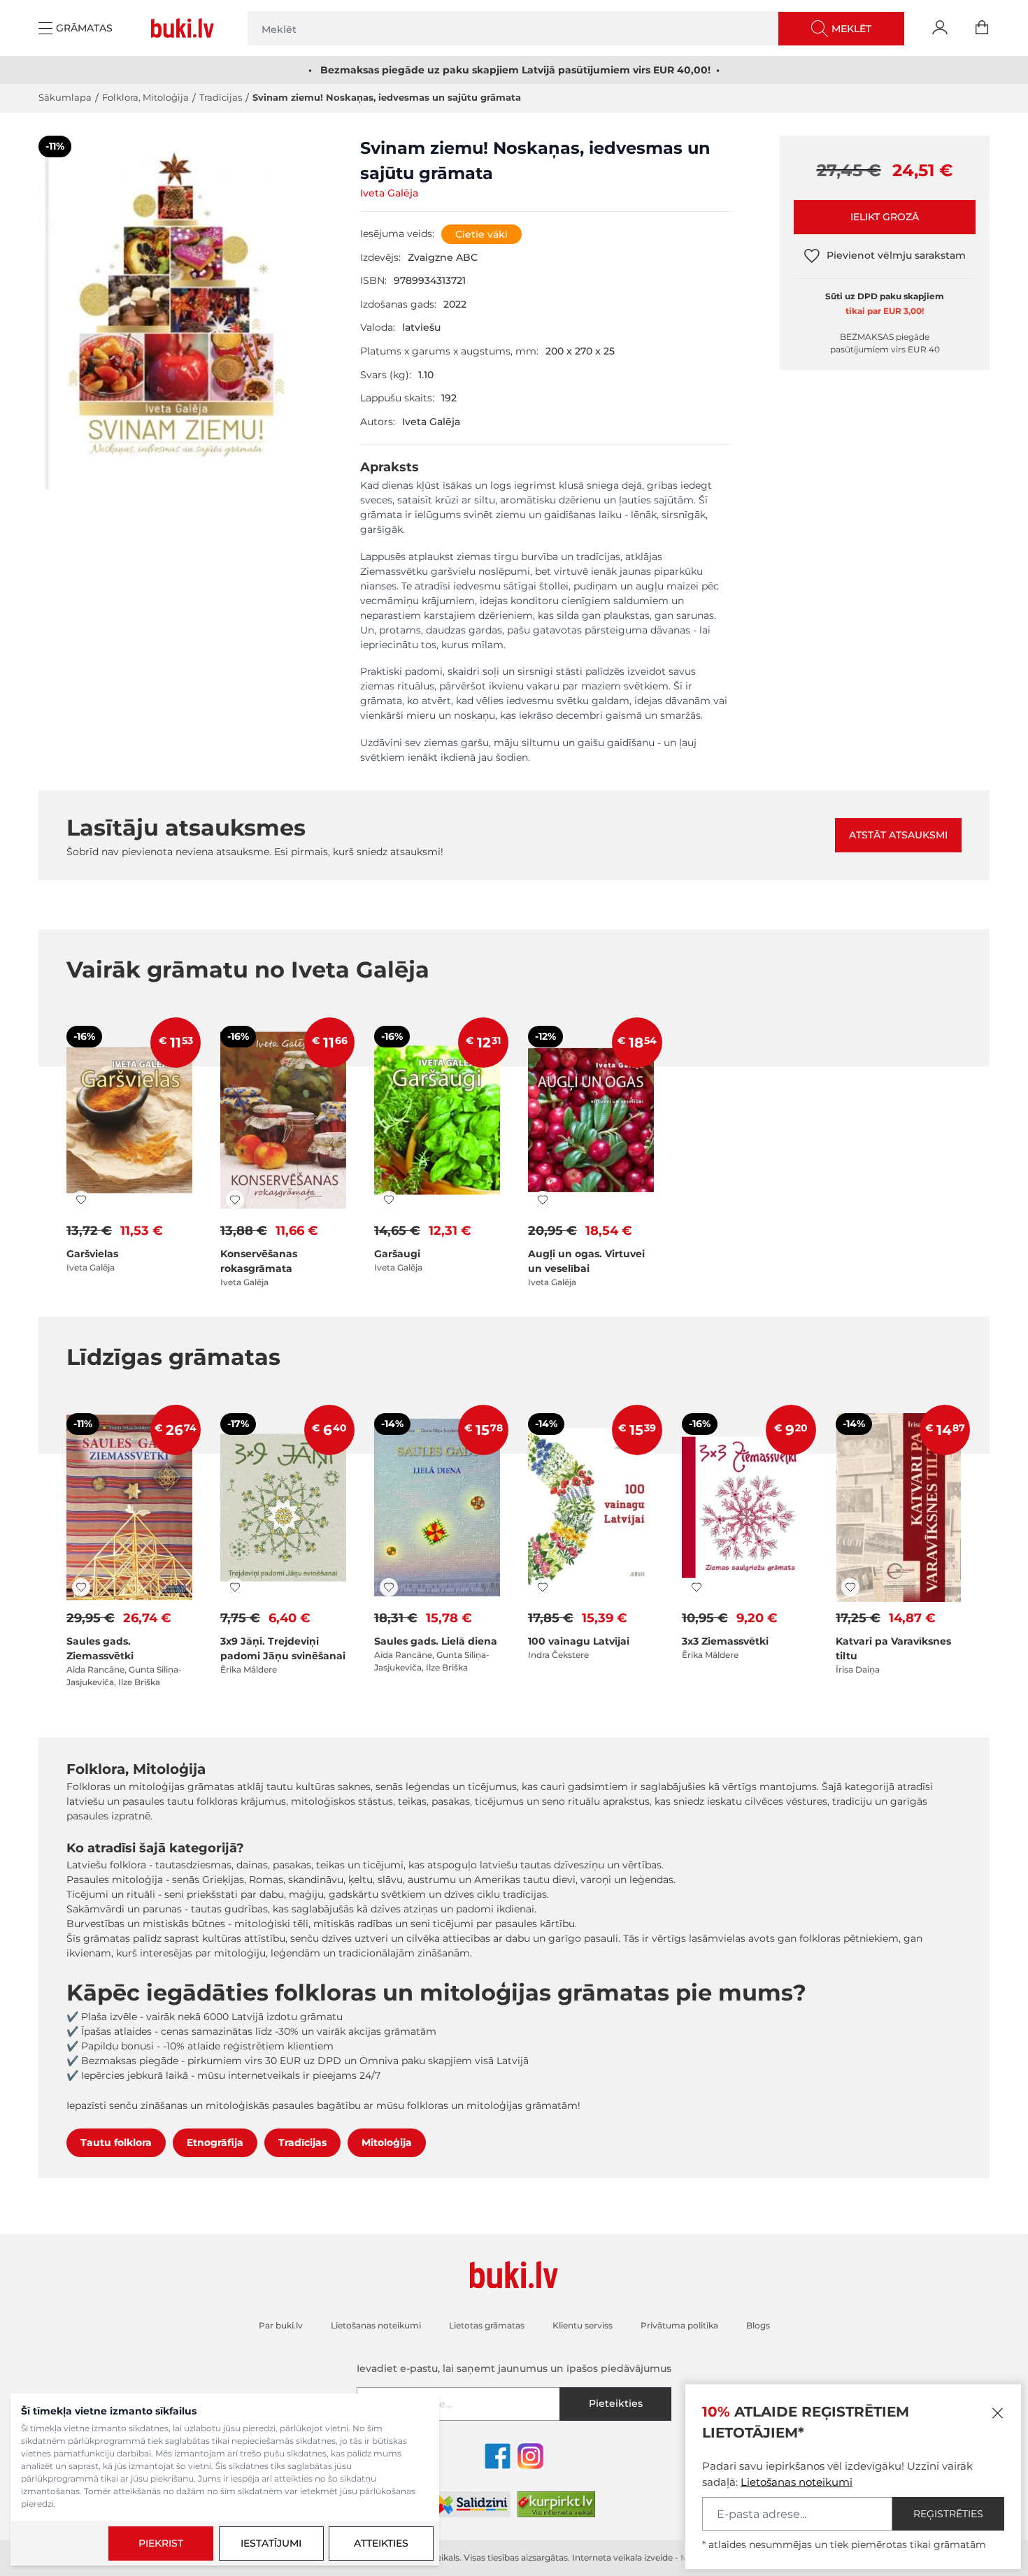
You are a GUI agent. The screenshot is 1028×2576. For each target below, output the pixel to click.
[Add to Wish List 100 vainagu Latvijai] (543, 1587)
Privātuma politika (679, 2325)
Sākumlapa (65, 97)
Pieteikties (616, 2403)
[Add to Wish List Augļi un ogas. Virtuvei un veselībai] (543, 1200)
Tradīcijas (221, 97)
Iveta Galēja (389, 193)
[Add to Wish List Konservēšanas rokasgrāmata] (235, 1200)
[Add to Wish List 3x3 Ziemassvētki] (697, 1587)
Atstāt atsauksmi (898, 835)
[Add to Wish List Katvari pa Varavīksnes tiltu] (850, 1587)
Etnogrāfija (215, 2142)
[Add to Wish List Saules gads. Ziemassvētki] (81, 1587)
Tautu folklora (116, 2142)
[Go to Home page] (185, 28)
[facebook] (498, 2456)
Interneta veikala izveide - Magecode (648, 2557)
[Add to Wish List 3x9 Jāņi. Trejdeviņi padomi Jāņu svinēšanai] (235, 1587)
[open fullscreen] (175, 339)
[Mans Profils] (940, 28)
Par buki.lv (281, 2325)
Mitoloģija (387, 2142)
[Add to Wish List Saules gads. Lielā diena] (389, 1587)
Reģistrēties (948, 2514)
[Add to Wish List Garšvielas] (81, 1200)
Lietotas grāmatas (487, 2325)
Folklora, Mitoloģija (145, 97)
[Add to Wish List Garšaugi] (389, 1200)
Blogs (758, 2325)
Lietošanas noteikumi (797, 2482)
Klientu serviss (583, 2325)
